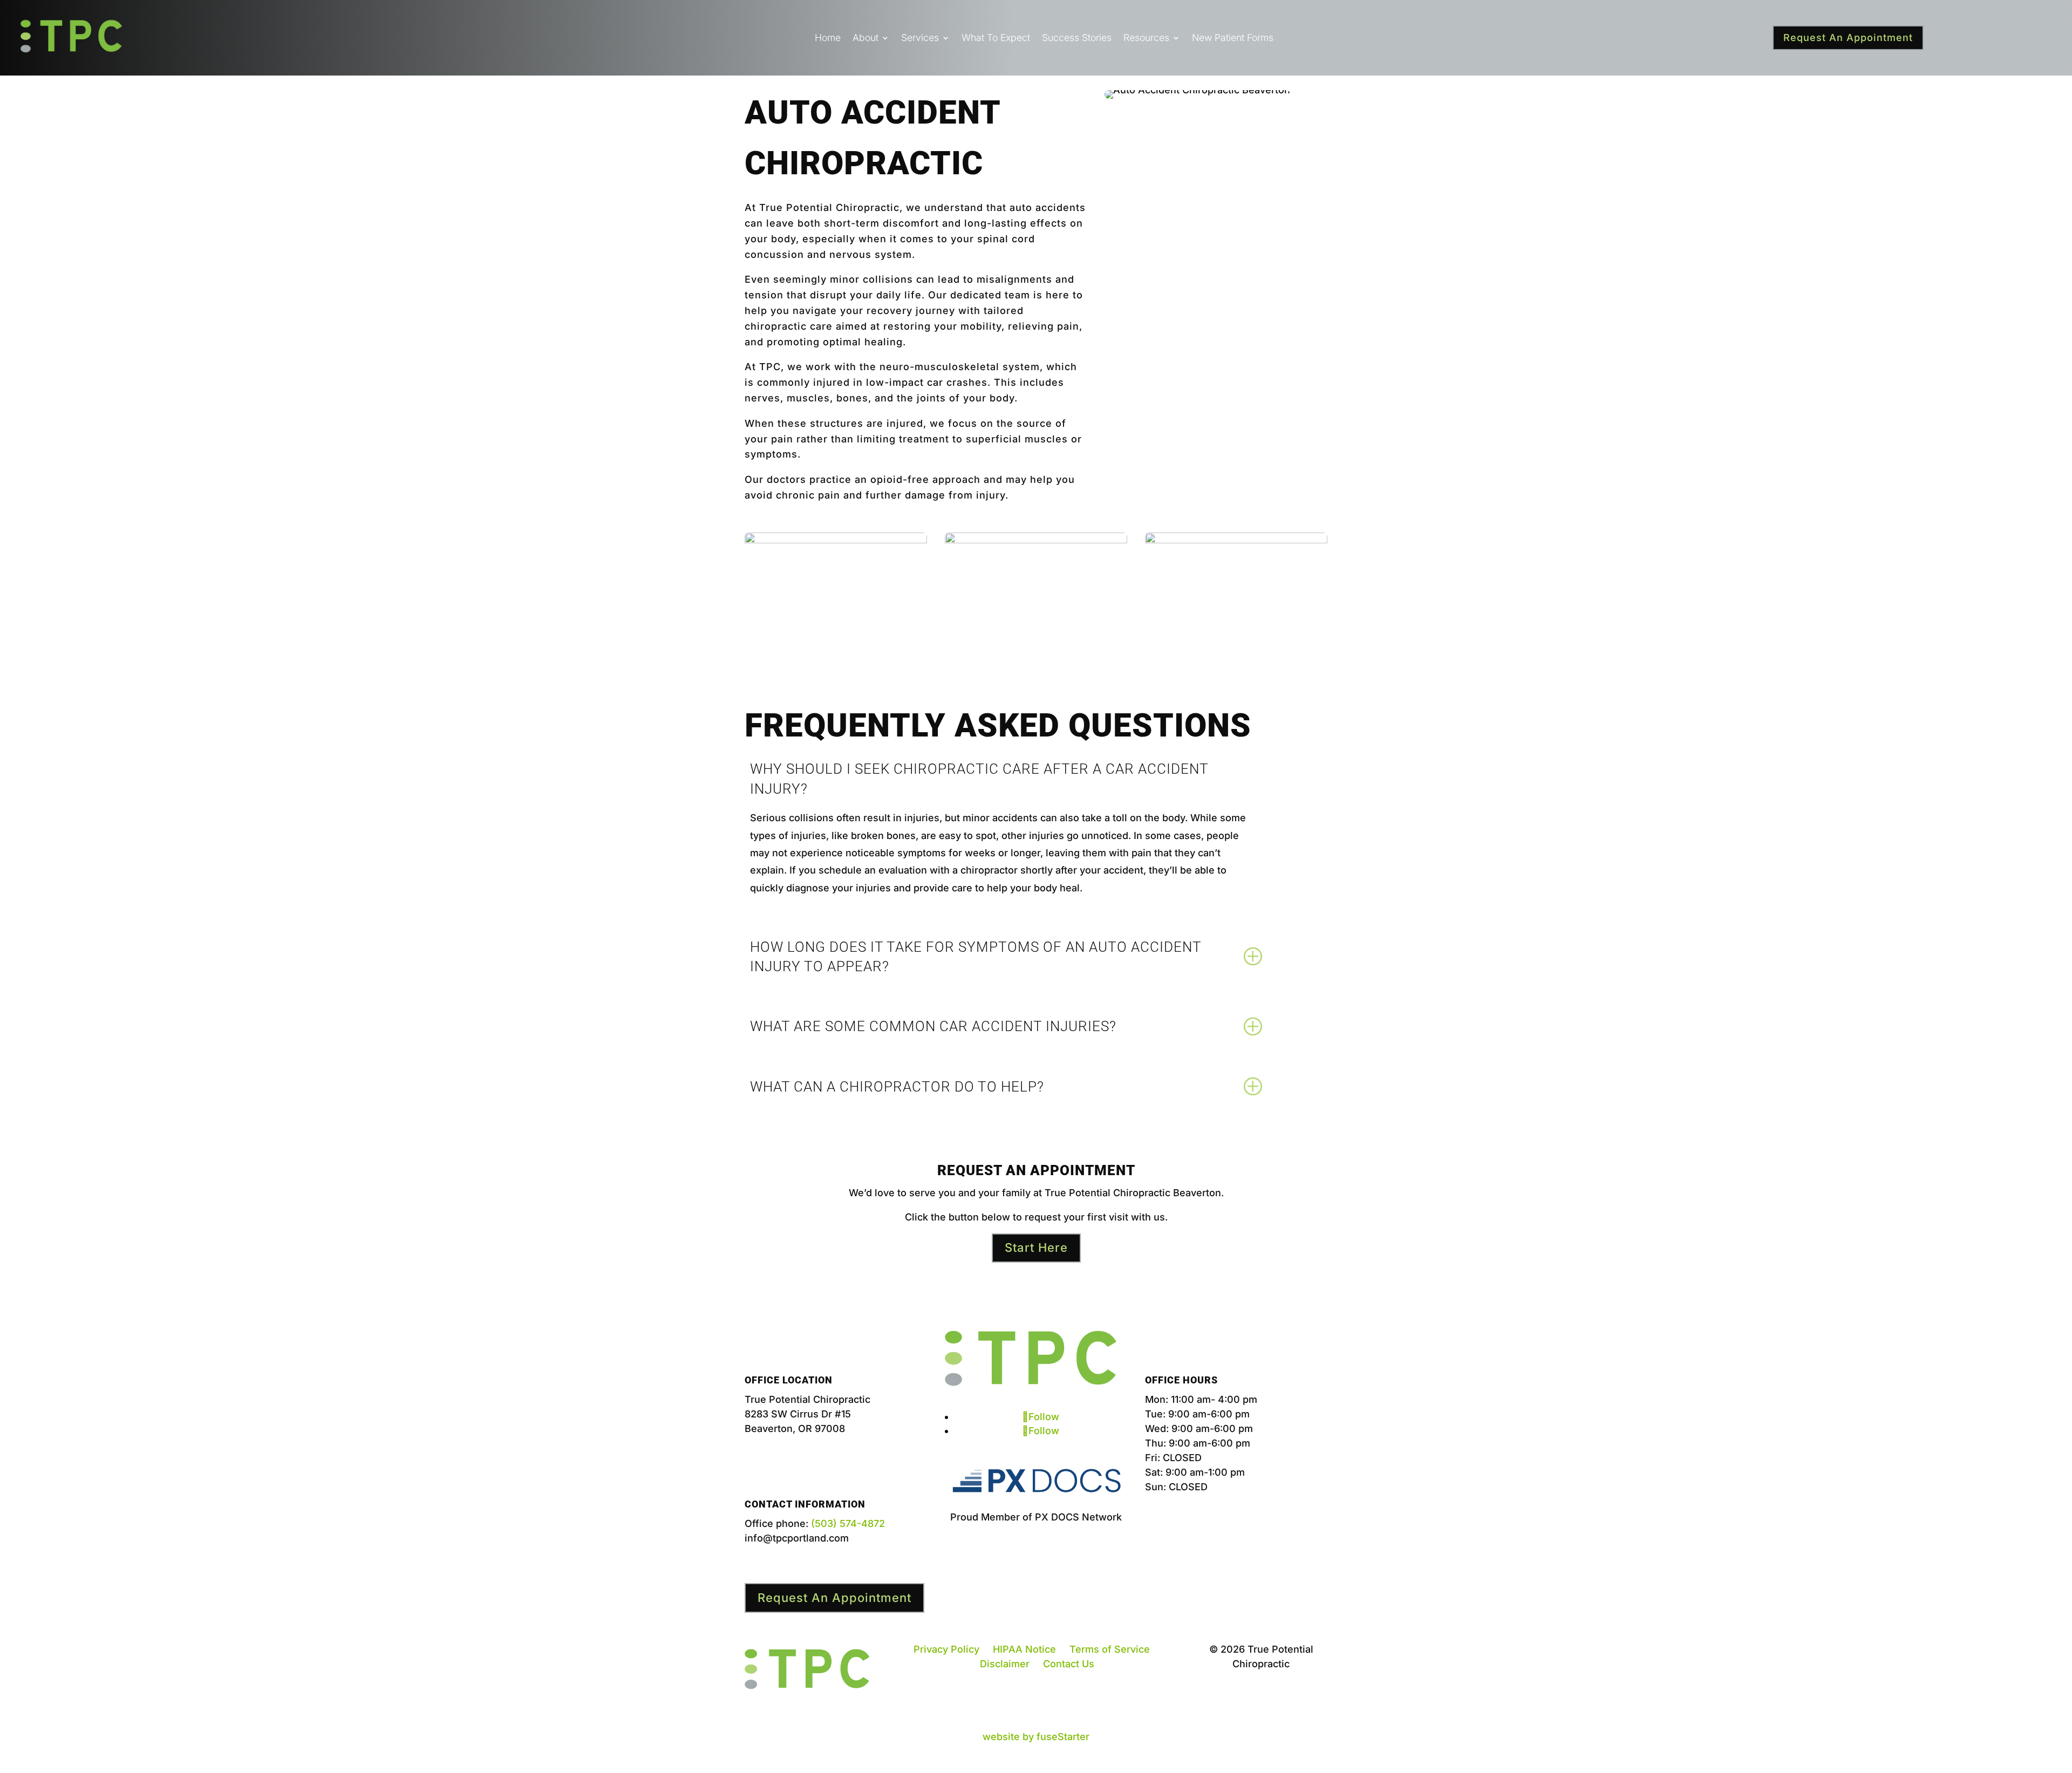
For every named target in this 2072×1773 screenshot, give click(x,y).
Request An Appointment (1848, 37)
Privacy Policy (946, 1649)
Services (920, 39)
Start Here (1036, 1247)
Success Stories (1077, 39)
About (865, 39)
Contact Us (1069, 1664)
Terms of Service (1110, 1649)
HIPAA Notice (1024, 1649)
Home (828, 39)
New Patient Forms (1233, 39)
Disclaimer (1005, 1664)
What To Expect (996, 39)
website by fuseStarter (1036, 1737)
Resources (1146, 39)
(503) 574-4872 (848, 1523)
